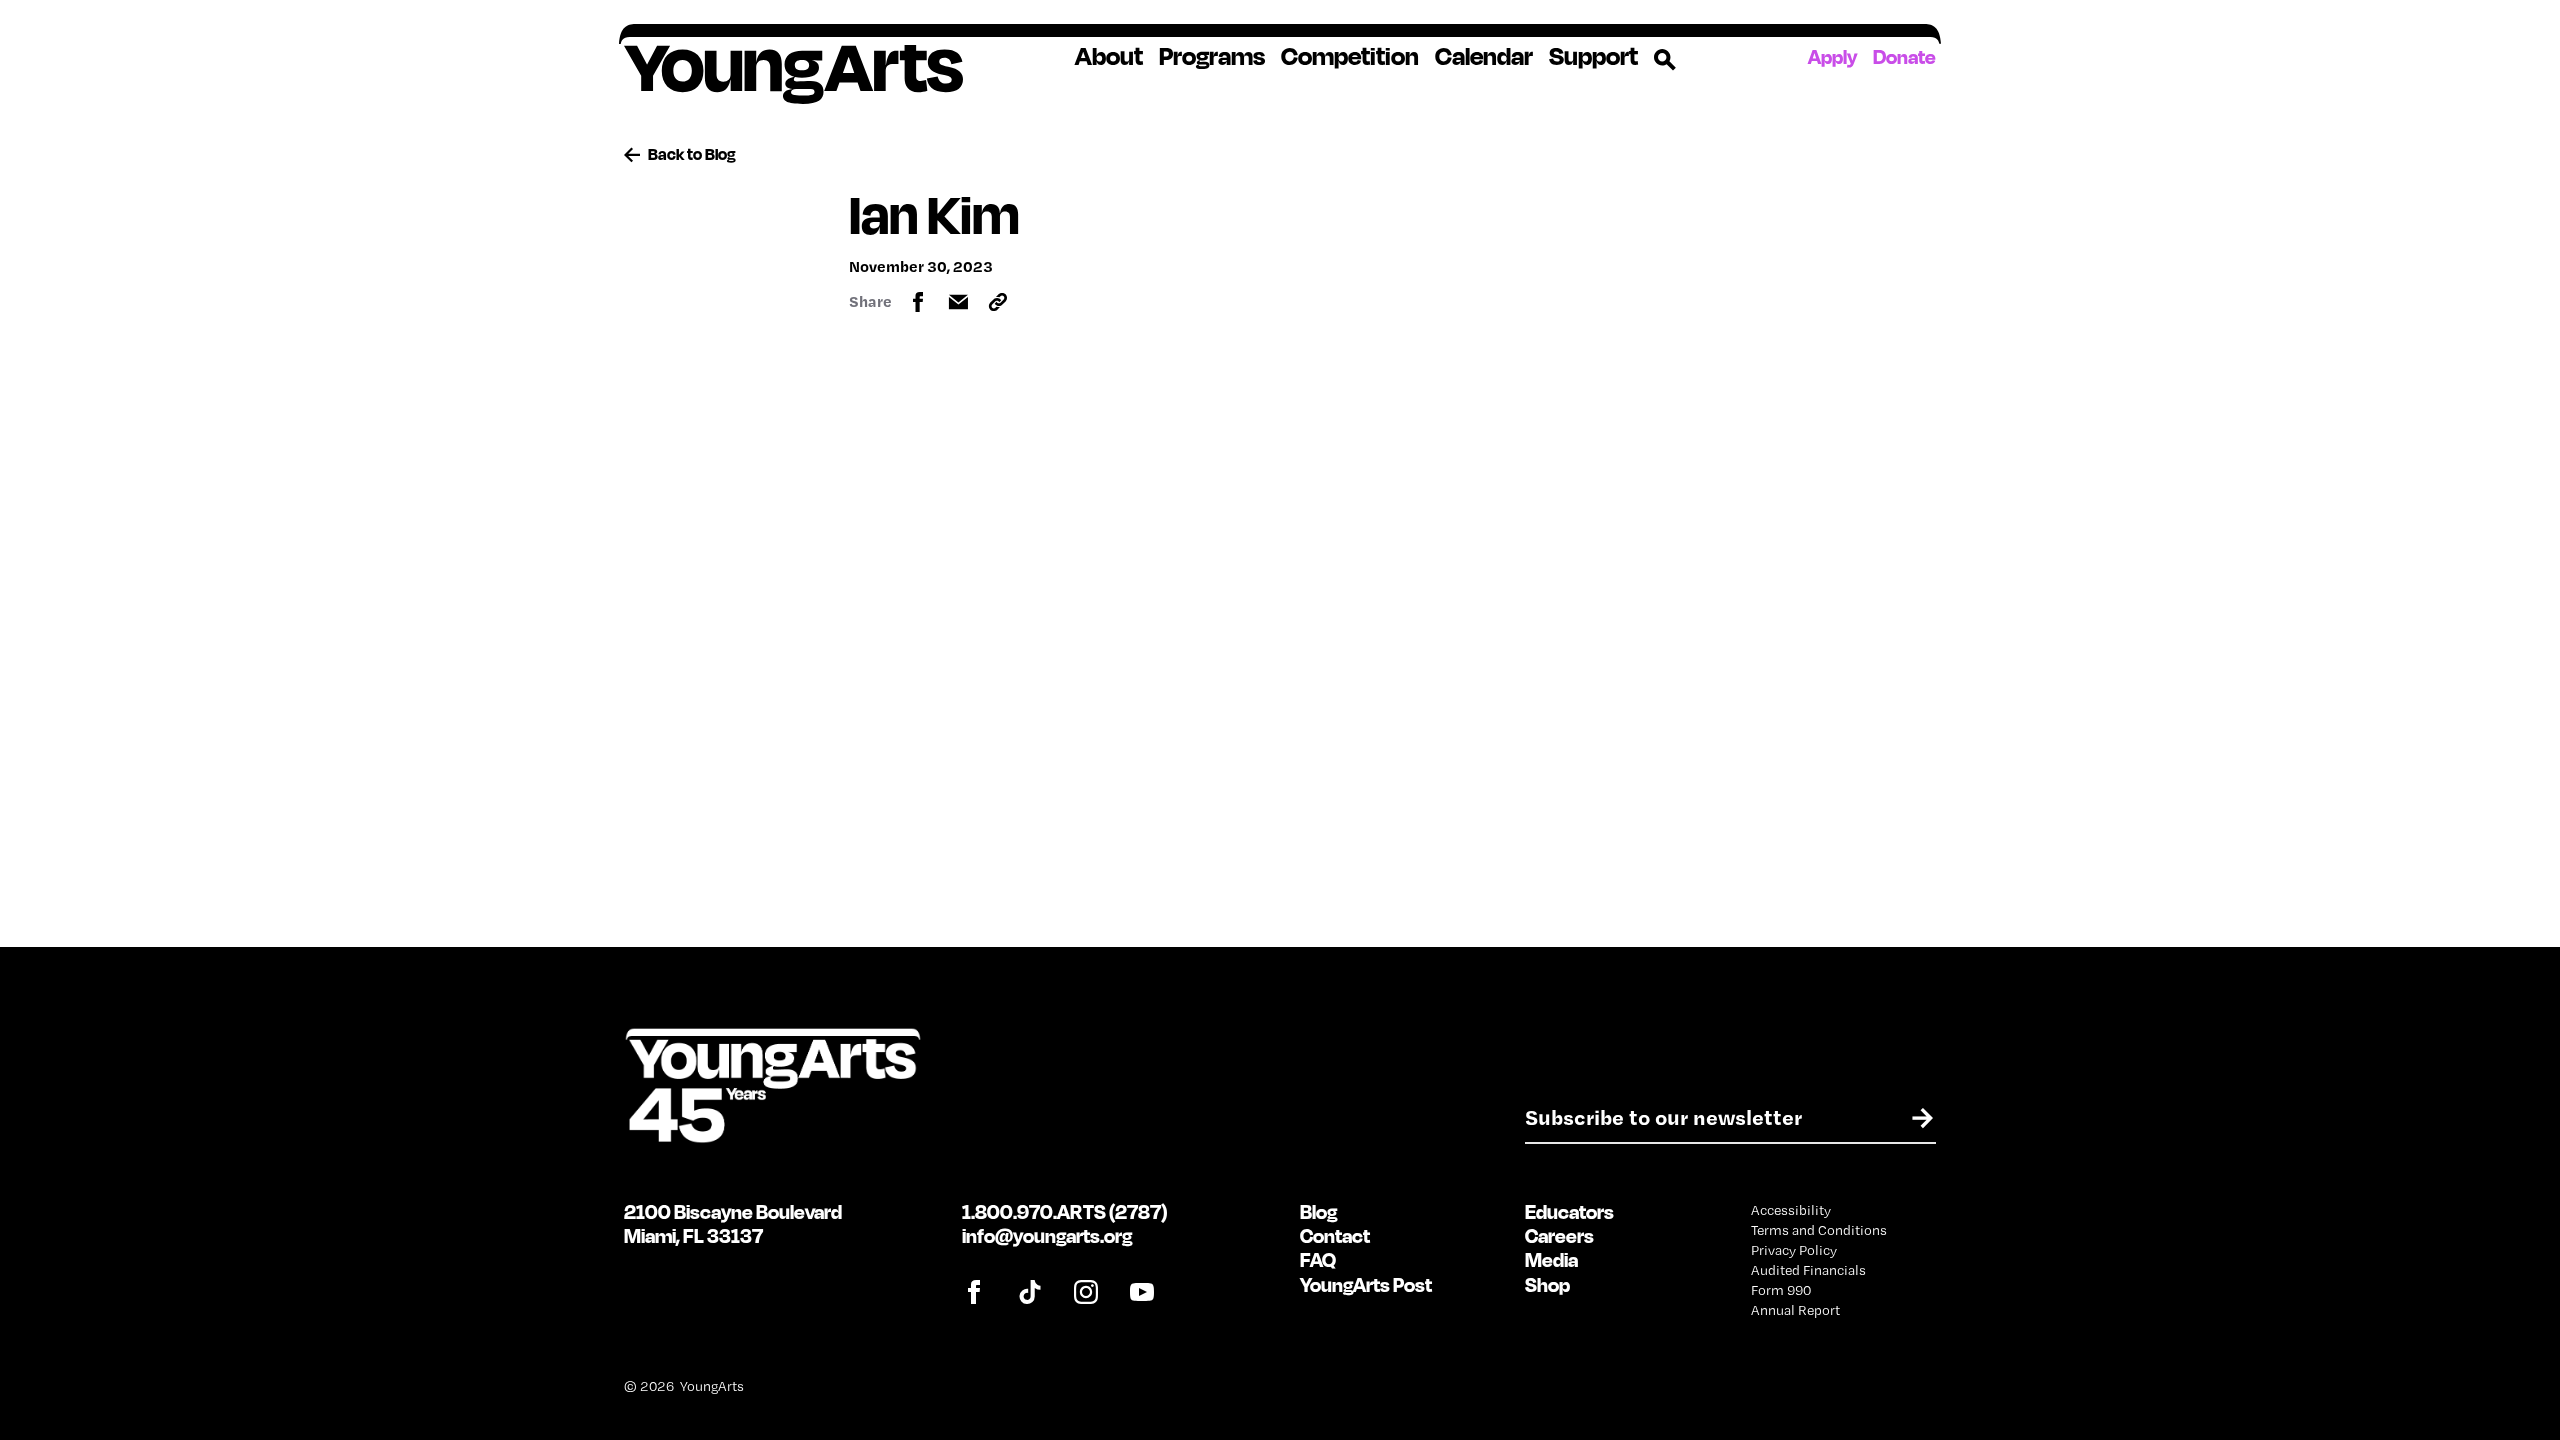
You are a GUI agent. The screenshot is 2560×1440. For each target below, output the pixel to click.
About (1109, 56)
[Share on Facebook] (918, 302)
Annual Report (1795, 1310)
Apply (1832, 56)
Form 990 (1781, 1290)
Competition (1350, 56)
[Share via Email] (958, 302)
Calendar (1484, 56)
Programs (1212, 56)
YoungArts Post (1366, 1284)
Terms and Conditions (1819, 1230)
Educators (1569, 1211)
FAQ (1318, 1259)
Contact (1335, 1235)
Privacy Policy (1794, 1250)
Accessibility (1791, 1210)
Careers (1559, 1235)
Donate (1904, 56)
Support (1593, 56)
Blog (1318, 1211)
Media (1551, 1259)
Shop (1547, 1284)
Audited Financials (1808, 1270)
